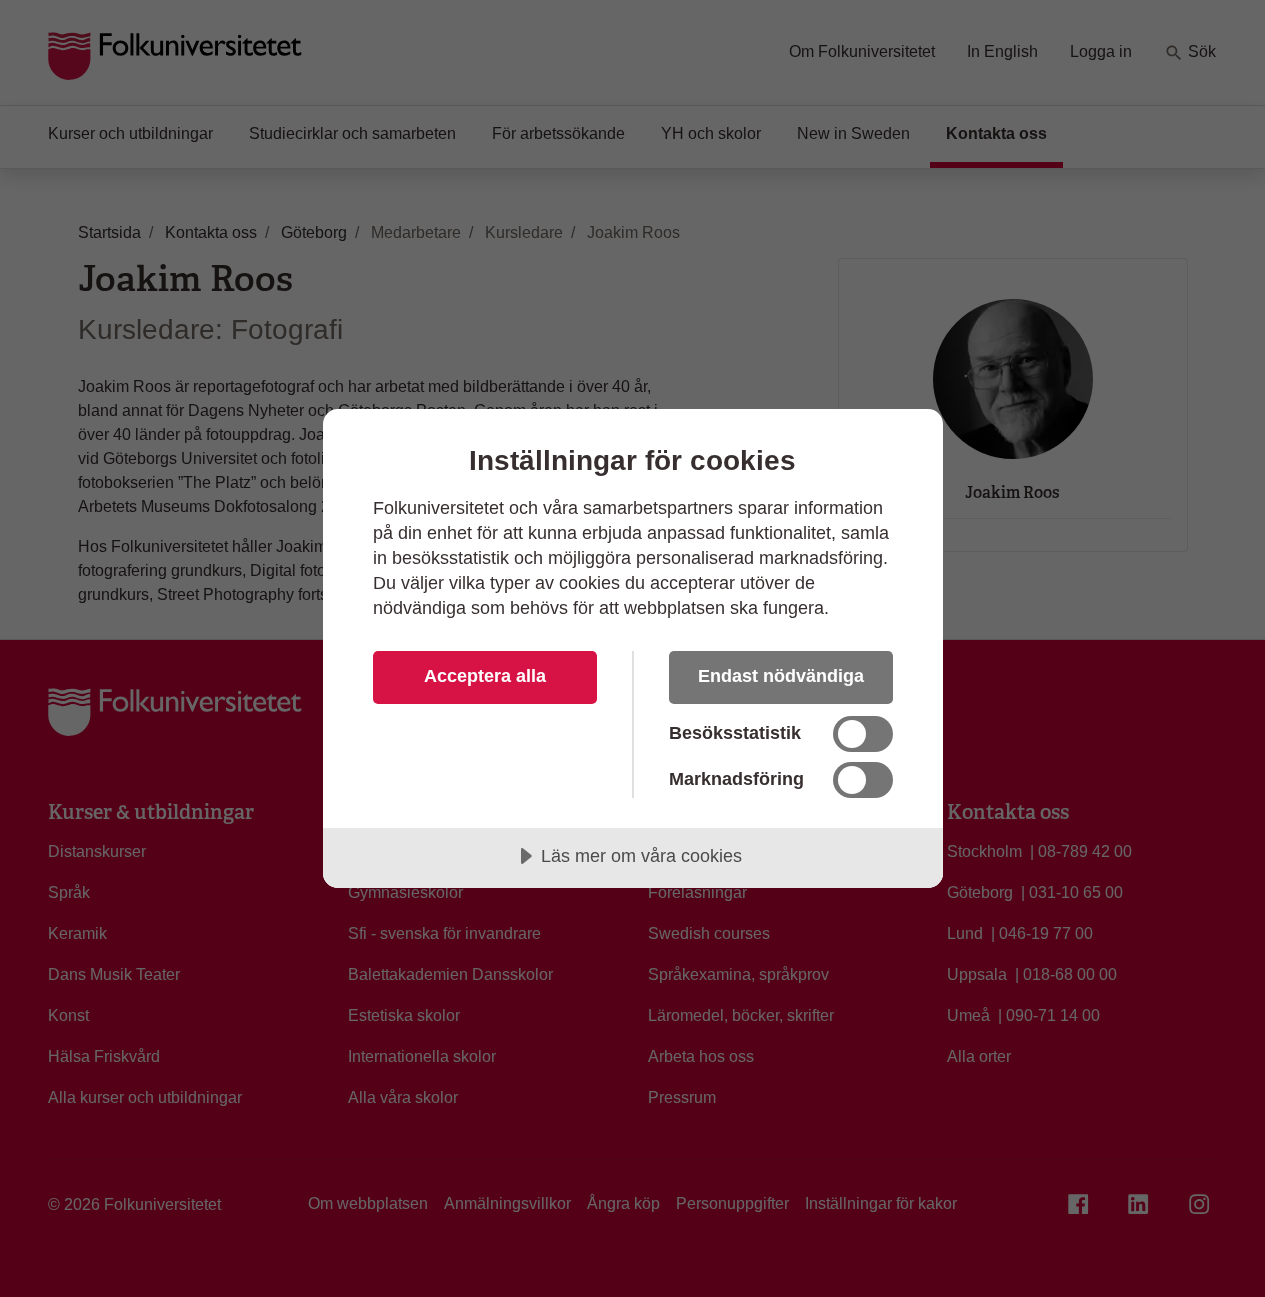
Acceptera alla (485, 676)
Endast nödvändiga (781, 676)
